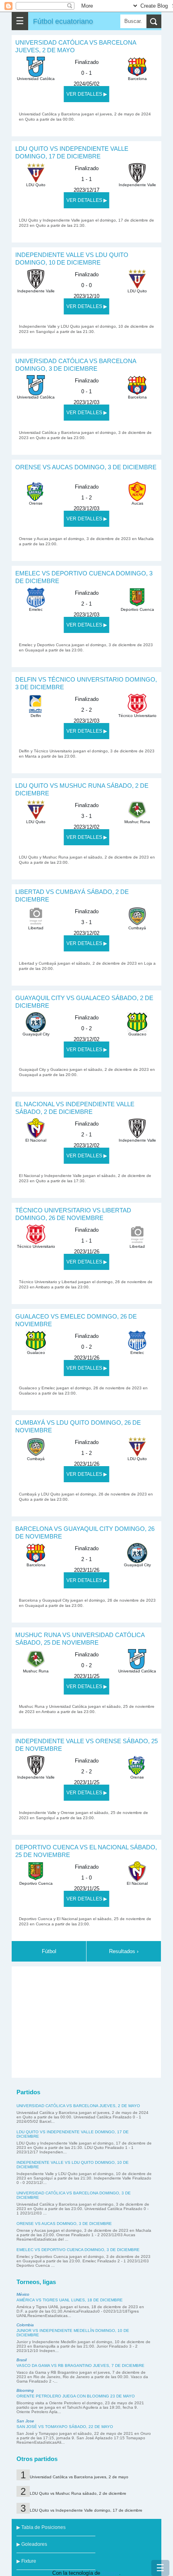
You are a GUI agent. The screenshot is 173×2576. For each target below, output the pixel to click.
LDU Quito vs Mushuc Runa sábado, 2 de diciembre (78, 2493)
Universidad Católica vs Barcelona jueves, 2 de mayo (78, 2106)
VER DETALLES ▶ (87, 94)
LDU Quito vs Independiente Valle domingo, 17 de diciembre (86, 2510)
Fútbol (49, 1951)
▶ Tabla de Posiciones (41, 2527)
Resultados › (124, 1951)
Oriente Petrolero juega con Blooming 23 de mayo (76, 2396)
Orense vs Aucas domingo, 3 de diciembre (86, 467)
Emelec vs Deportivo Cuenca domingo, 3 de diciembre (78, 2250)
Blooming (25, 2390)
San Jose (25, 2421)
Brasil (22, 2360)
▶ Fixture (26, 2561)
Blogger (110, 2573)
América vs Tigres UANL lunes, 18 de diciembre (70, 2300)
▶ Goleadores (32, 2544)
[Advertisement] (86, 2021)
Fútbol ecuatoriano (63, 21)
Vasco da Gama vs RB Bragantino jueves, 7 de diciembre (80, 2365)
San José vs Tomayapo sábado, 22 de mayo (65, 2427)
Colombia (25, 2325)
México (23, 2294)
